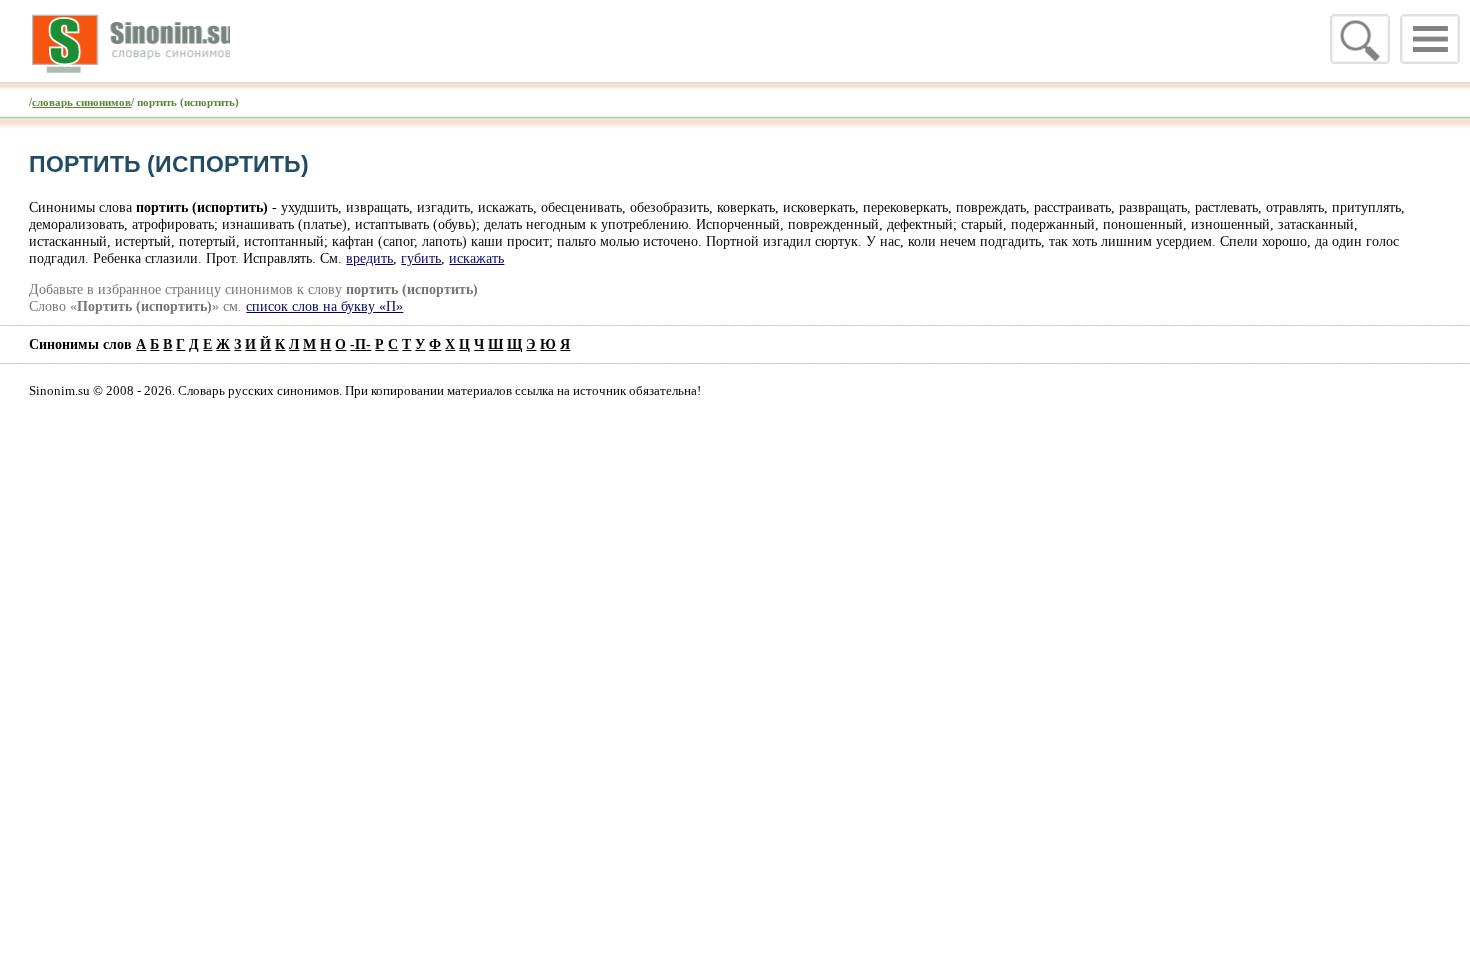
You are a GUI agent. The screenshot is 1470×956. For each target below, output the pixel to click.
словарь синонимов (81, 102)
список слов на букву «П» (324, 306)
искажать (476, 258)
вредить (369, 258)
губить (421, 258)
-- (360, 344)
